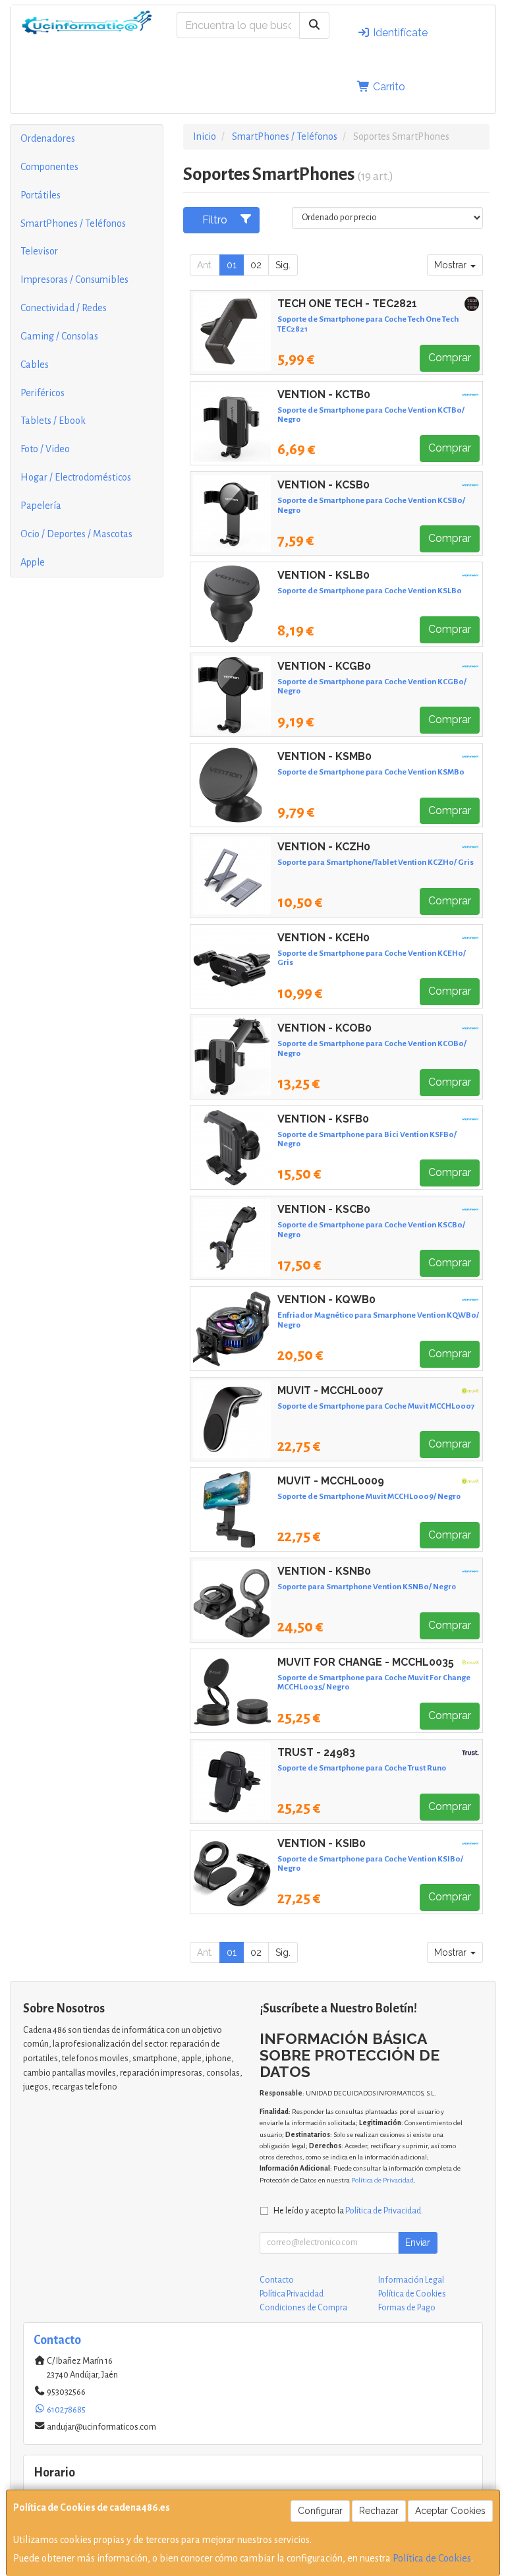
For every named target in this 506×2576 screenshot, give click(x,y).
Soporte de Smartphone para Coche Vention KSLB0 (370, 591)
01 (232, 265)
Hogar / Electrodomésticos (76, 477)
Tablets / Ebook (53, 421)
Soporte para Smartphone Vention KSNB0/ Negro (367, 1587)
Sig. (283, 265)
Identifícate (399, 33)
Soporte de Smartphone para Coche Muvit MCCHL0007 (376, 1406)
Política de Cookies (432, 2558)
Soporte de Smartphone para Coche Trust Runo (362, 1768)
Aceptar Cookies (450, 2511)
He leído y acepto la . (348, 2210)
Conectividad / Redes (64, 308)
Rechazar (379, 2511)
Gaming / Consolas (59, 336)
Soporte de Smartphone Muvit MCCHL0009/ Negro (369, 1496)
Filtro (215, 220)
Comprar (450, 358)
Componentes (49, 167)
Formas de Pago (407, 2308)
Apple (33, 562)
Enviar (418, 2242)
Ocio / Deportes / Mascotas (76, 534)
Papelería (41, 506)
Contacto (277, 2280)
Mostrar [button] (452, 265)
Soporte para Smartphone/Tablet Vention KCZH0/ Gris (376, 862)
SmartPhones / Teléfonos (73, 223)
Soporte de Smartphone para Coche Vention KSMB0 (371, 772)
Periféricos (42, 393)
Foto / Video (45, 449)
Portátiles (41, 195)
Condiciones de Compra (303, 2308)
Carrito (388, 87)
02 (256, 265)
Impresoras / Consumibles (74, 279)
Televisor (39, 251)
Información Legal (411, 2280)
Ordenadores (48, 138)
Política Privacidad (292, 2294)
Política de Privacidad (382, 2180)
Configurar (320, 2511)
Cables (35, 365)
